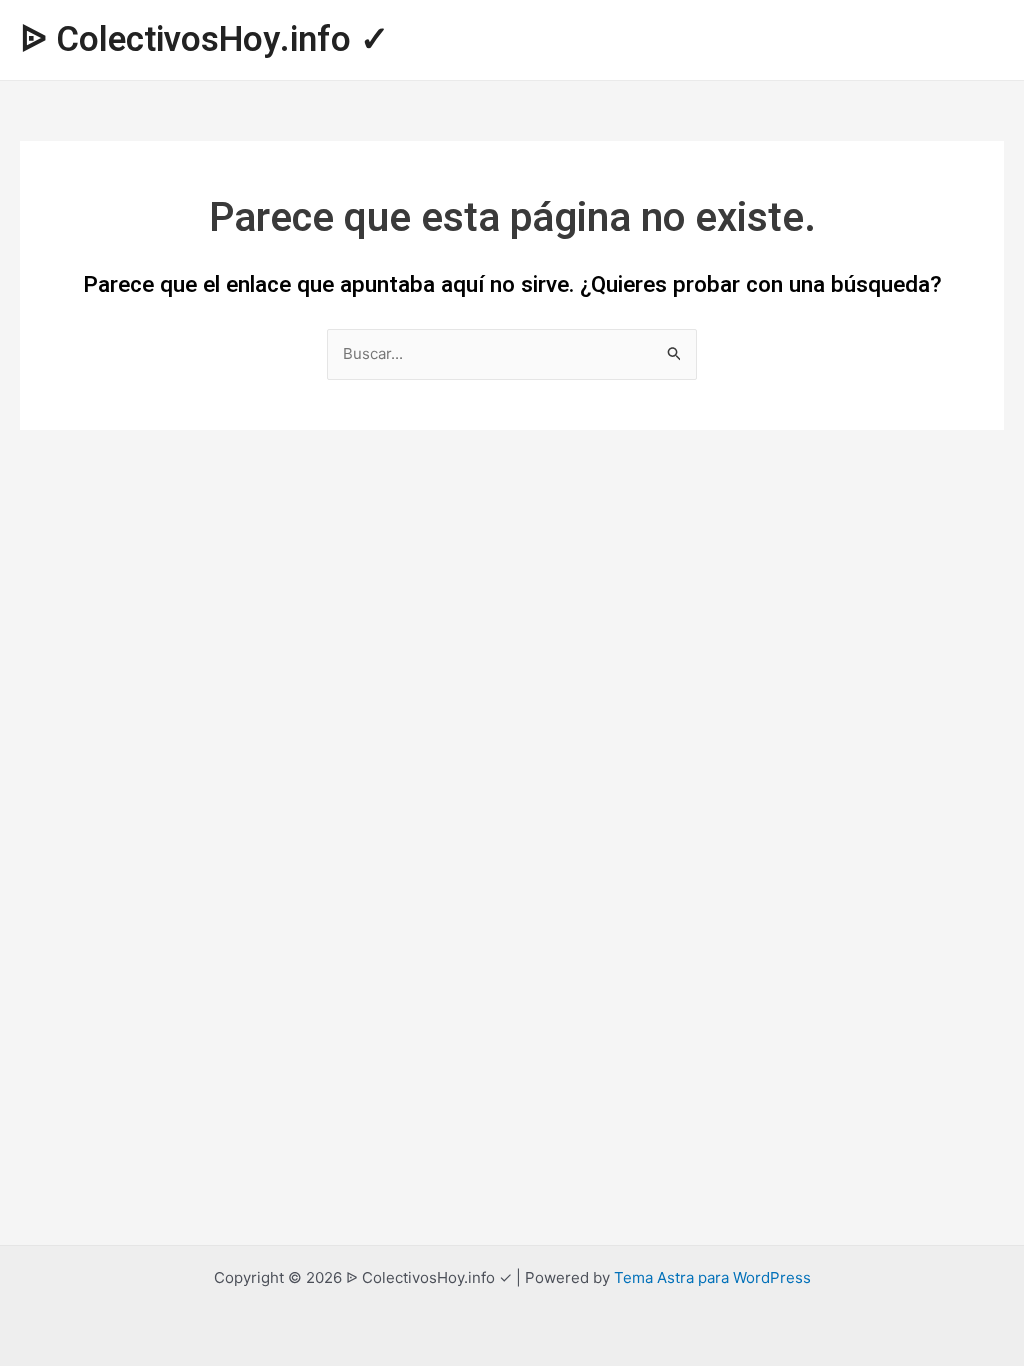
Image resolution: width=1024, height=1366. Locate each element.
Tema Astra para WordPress (712, 1277)
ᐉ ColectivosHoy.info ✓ (204, 40)
